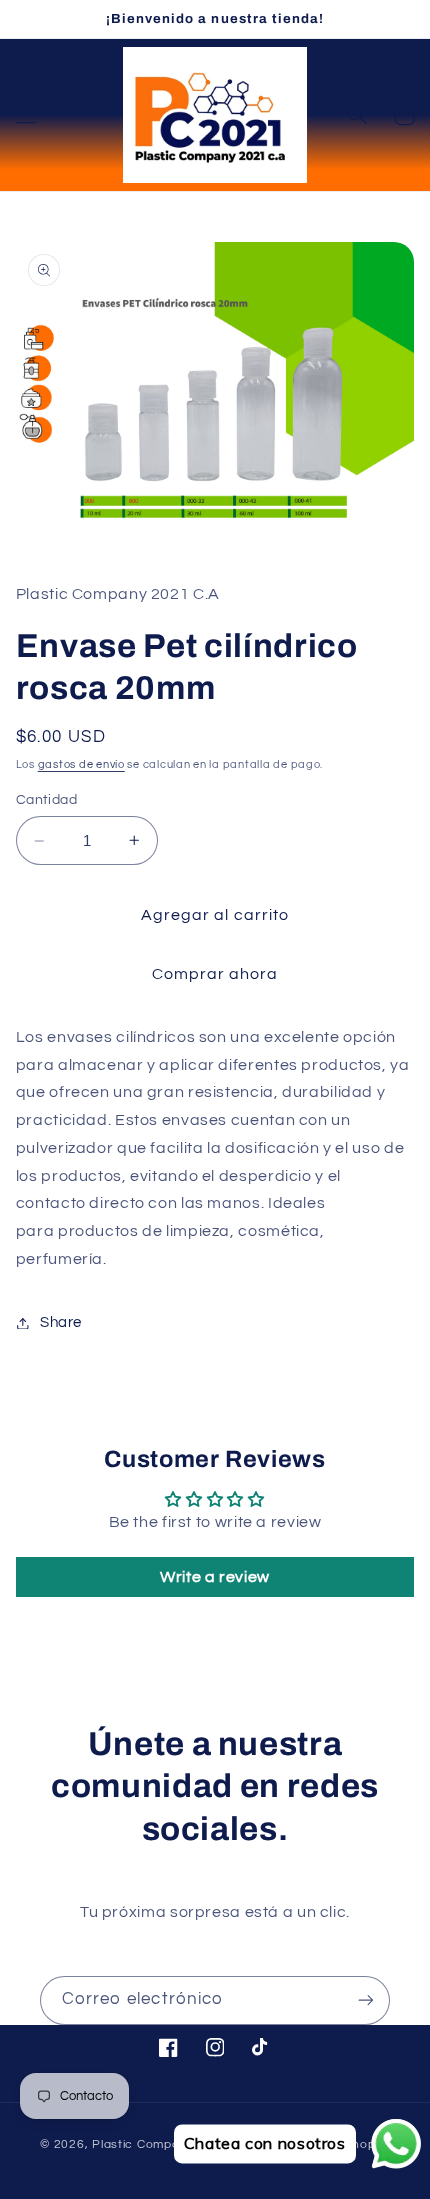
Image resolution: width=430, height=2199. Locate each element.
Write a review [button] (215, 1577)
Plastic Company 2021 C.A (172, 2144)
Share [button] (61, 1322)
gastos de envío (81, 764)
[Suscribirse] (366, 2000)
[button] (26, 115)
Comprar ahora (215, 974)
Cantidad (46, 800)
